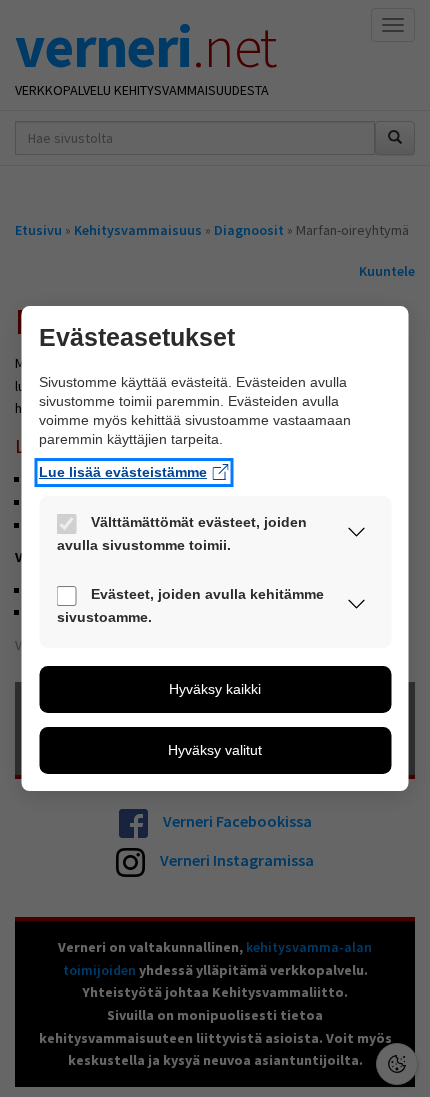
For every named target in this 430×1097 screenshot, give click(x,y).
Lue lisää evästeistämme (123, 472)
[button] (357, 536)
